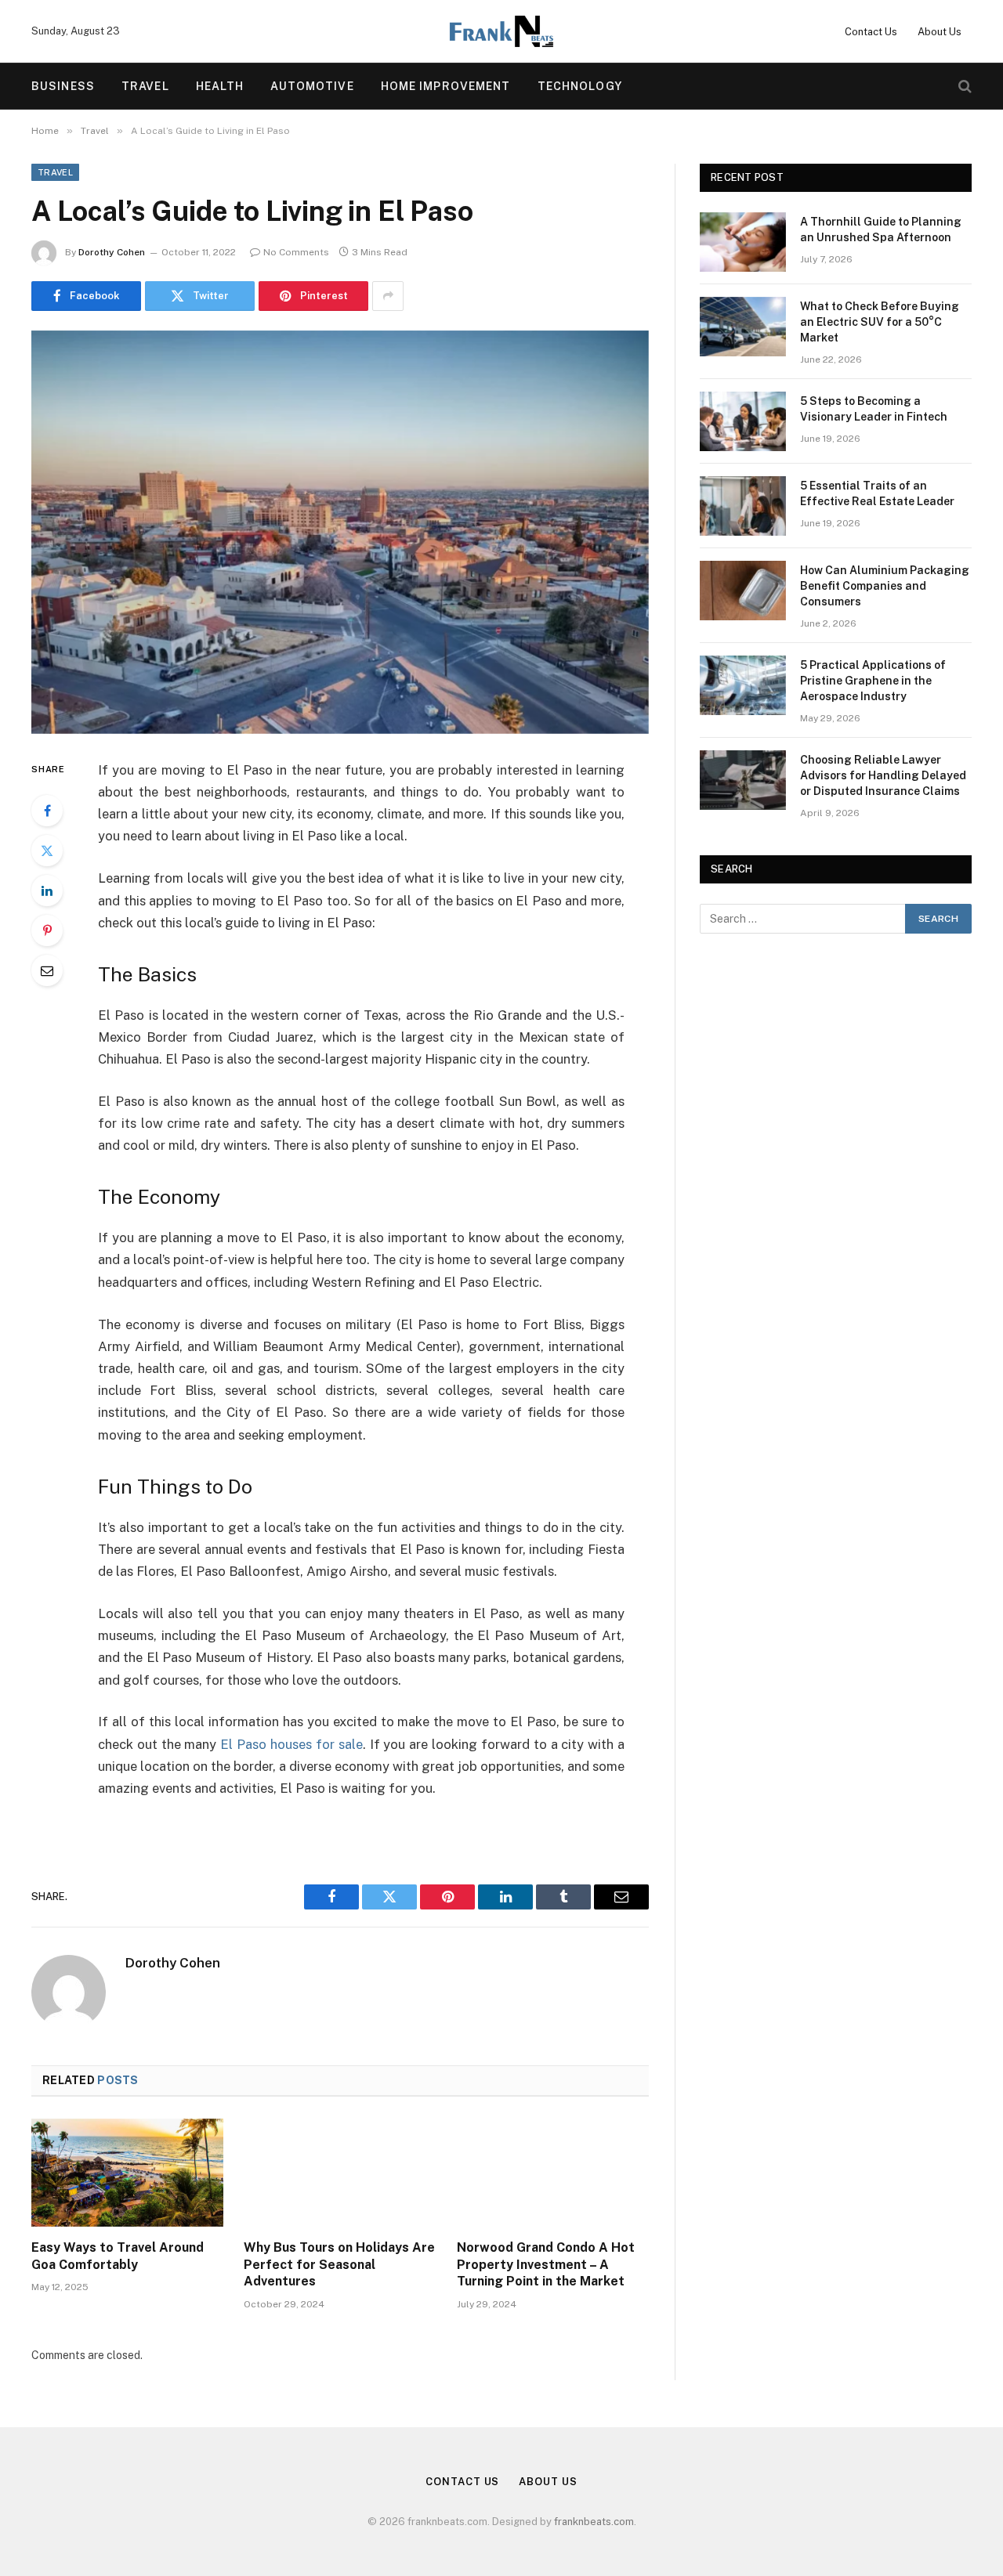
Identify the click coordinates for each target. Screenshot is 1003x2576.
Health (220, 86)
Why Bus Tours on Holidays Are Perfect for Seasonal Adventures (339, 2265)
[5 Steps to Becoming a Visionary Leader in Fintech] (743, 421)
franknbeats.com (594, 2522)
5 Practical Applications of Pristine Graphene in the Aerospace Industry (873, 681)
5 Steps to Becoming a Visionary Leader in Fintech (874, 409)
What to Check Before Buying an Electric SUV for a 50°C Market (880, 322)
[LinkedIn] (47, 891)
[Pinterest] (47, 930)
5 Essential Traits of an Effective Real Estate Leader (877, 493)
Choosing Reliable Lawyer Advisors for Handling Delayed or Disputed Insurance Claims (883, 775)
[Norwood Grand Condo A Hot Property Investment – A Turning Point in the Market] (553, 2173)
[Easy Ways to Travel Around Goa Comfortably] (127, 2173)
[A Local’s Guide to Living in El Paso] (340, 532)
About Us (940, 32)
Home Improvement (446, 86)
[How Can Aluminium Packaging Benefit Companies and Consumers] (743, 591)
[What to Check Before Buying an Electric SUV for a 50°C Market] (743, 327)
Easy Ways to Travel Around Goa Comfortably (118, 2256)
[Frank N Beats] (501, 31)
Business (63, 86)
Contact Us (871, 32)
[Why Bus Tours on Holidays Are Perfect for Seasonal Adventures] (340, 2173)
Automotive (312, 86)
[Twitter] (47, 851)
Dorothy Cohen (112, 252)
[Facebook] (47, 811)
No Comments (296, 252)
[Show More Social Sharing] (388, 296)
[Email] (47, 970)
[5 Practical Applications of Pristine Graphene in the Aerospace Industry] (743, 685)
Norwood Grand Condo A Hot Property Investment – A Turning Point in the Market (546, 2265)
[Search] (963, 87)
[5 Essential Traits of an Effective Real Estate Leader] (743, 506)
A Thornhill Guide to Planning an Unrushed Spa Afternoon (881, 229)
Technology (580, 86)
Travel (145, 86)
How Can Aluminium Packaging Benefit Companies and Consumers (885, 586)
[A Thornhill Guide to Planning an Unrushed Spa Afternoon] (743, 242)
